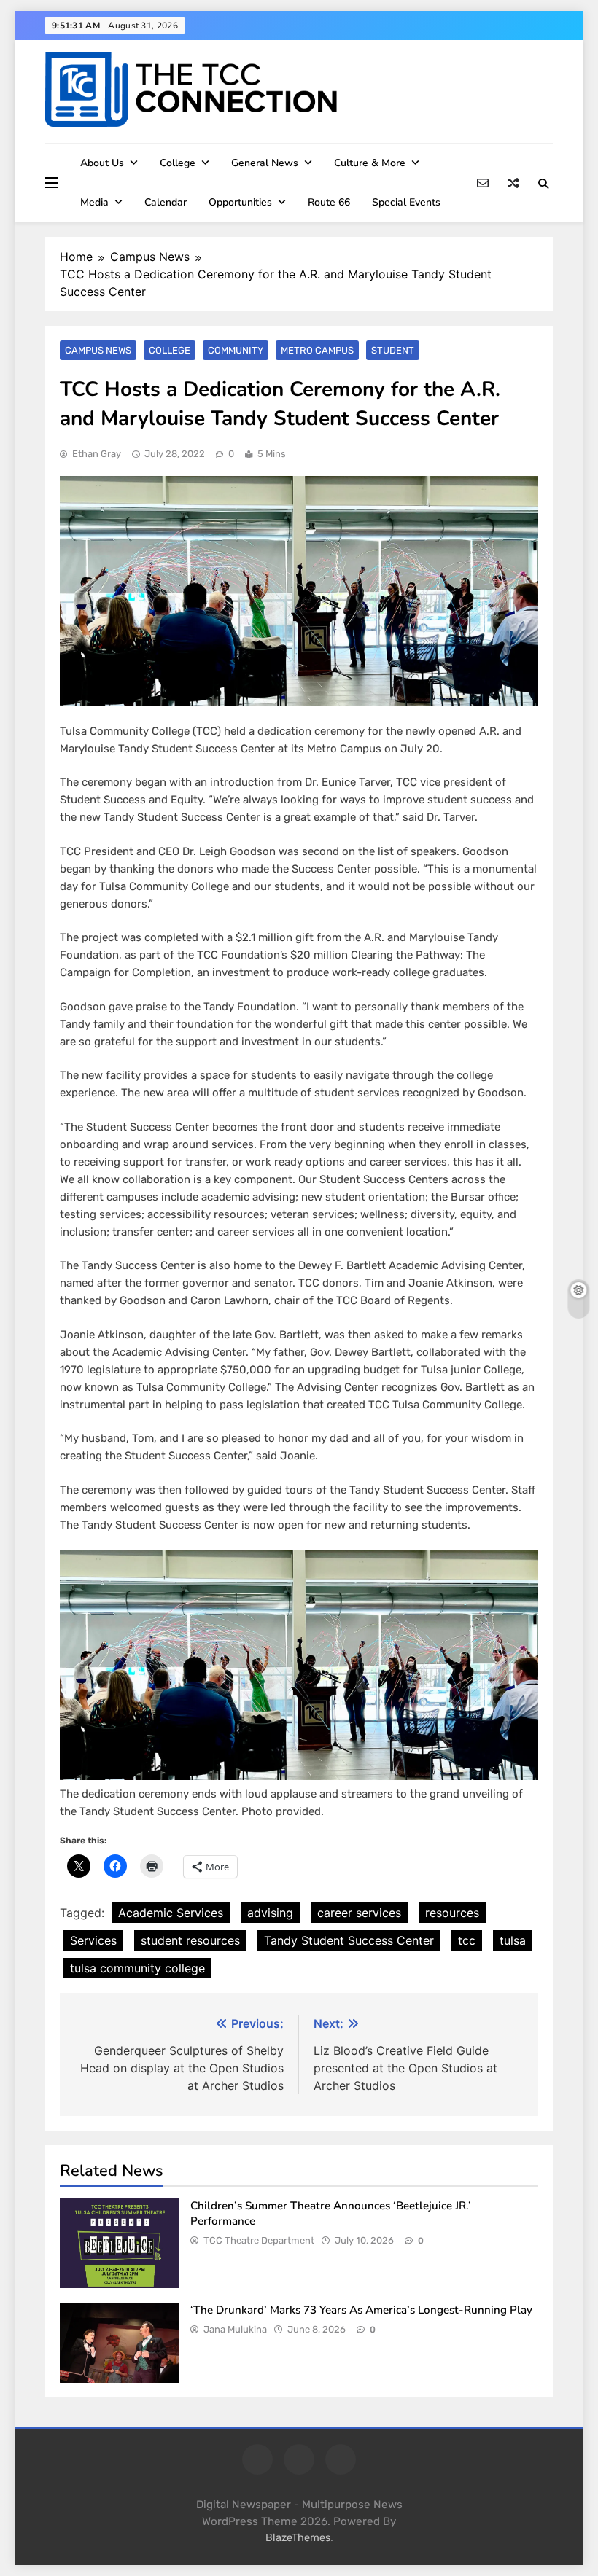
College (178, 163)
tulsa (513, 1940)
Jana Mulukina (235, 2329)
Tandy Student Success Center (349, 1940)
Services (93, 1940)
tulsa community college (137, 1968)
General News (265, 163)
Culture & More (370, 163)
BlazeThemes (298, 2538)
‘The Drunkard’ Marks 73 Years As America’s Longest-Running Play (363, 2310)
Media (94, 202)
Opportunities (240, 202)
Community (236, 350)
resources (452, 1913)
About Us (102, 163)
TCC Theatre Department (259, 2240)
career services (359, 1913)
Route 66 (329, 202)
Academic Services (171, 1913)
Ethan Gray (97, 454)
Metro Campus (317, 350)
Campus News (98, 350)
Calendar (166, 202)
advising (270, 1913)
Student (393, 350)
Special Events (406, 202)
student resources (190, 1940)
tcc (467, 1940)
